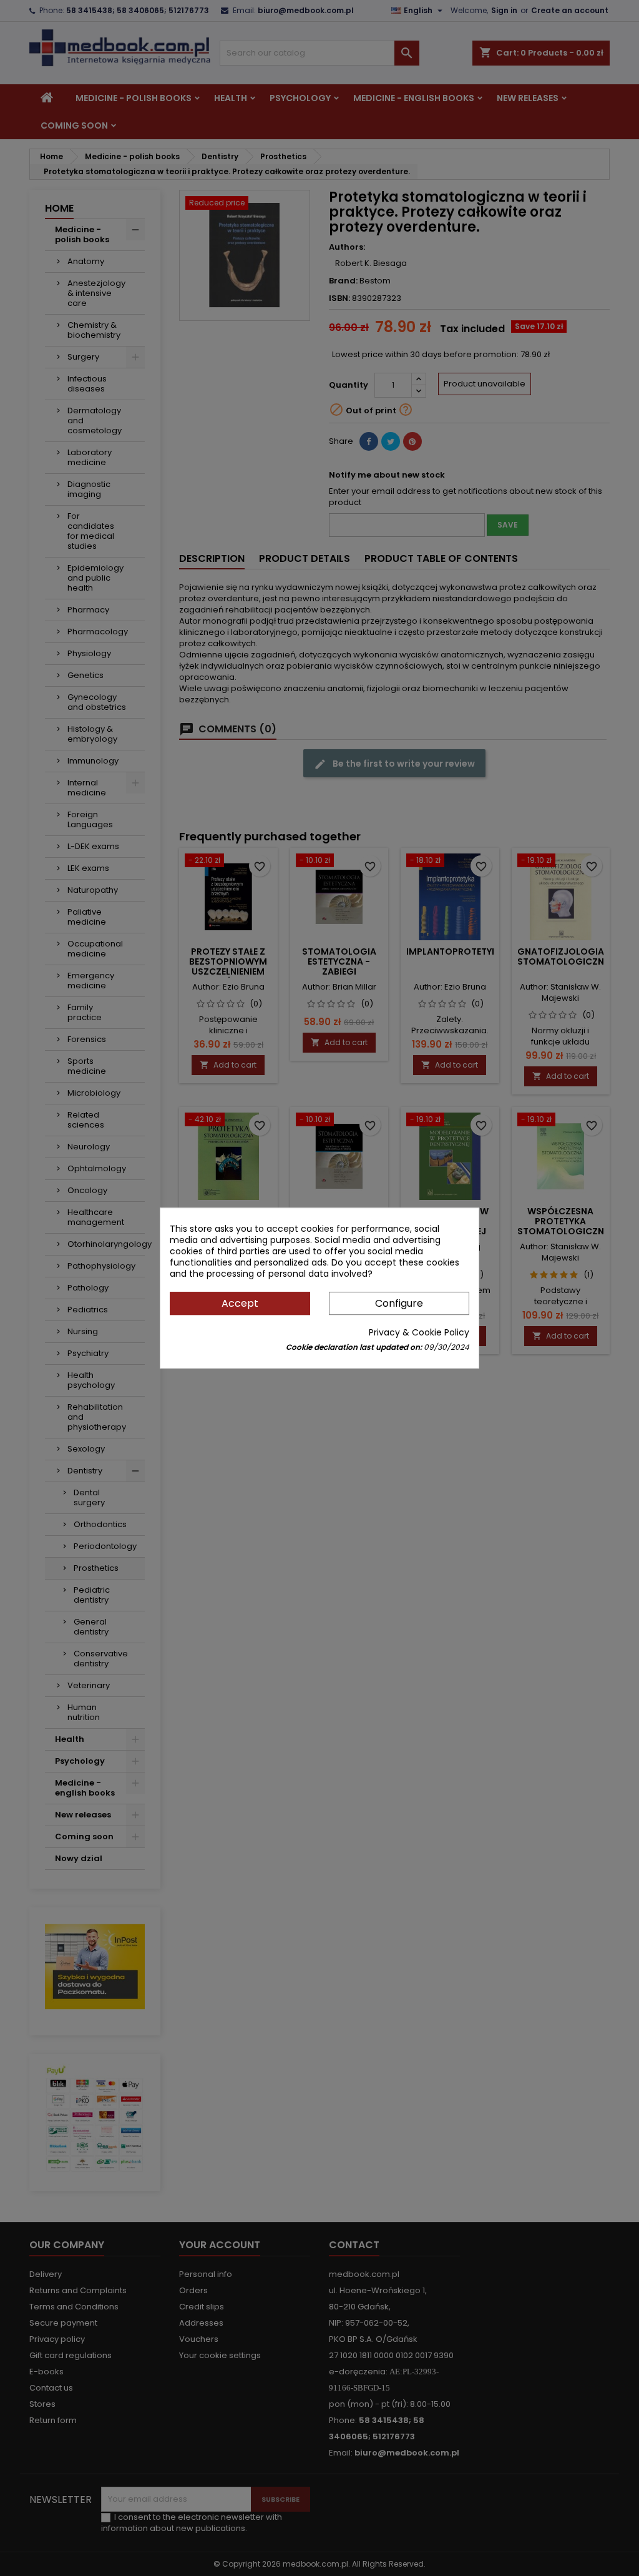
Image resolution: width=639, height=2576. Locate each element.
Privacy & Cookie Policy (419, 1332)
